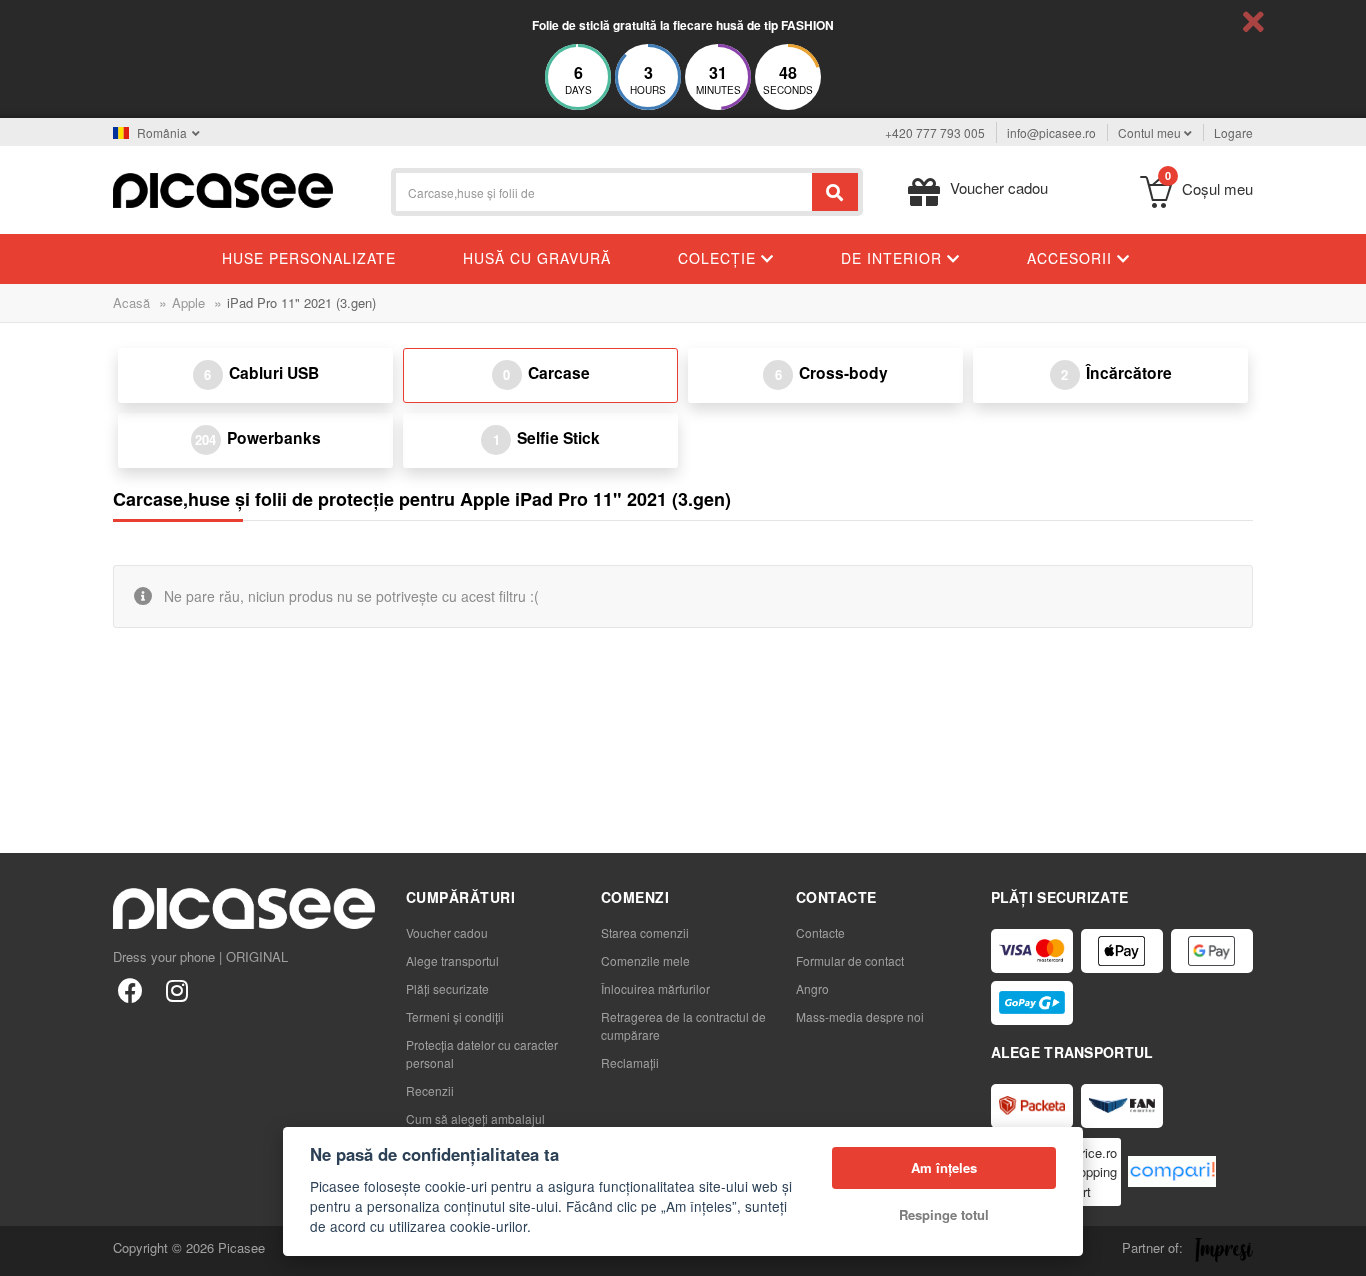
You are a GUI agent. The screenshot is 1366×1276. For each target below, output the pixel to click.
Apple (188, 302)
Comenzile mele (645, 960)
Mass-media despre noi (860, 1016)
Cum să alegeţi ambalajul (475, 1118)
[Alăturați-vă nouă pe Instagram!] (176, 989)
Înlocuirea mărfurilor (655, 988)
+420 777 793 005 (935, 132)
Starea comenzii (645, 932)
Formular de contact (850, 960)
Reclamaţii (630, 1062)
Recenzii (430, 1090)
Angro (812, 988)
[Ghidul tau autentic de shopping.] (1172, 1171)
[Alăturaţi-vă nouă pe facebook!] (130, 989)
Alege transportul (452, 960)
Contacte (820, 932)
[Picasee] (223, 188)
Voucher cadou (447, 932)
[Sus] (26, 1250)
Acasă (131, 302)
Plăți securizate (447, 988)
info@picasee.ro (1051, 132)
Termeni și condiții (455, 1016)
